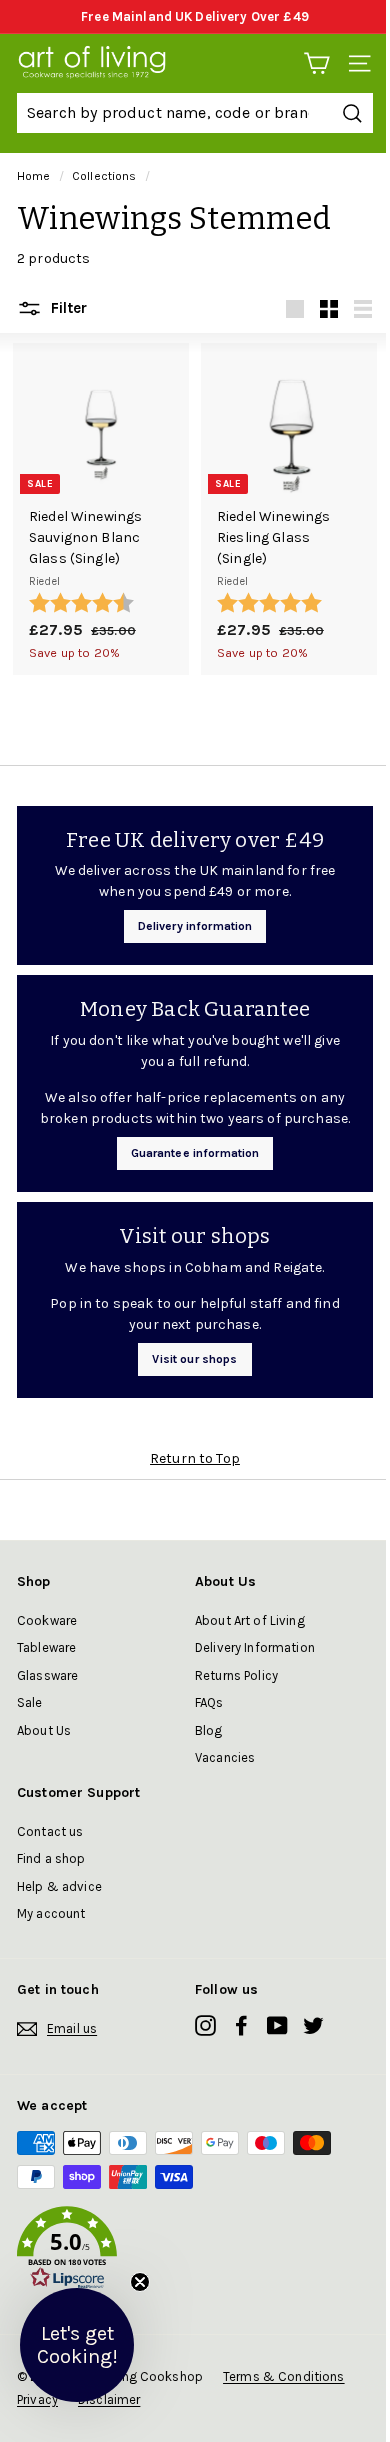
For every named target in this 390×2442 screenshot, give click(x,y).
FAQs (209, 1702)
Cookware (47, 1620)
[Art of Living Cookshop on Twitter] (313, 2025)
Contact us (50, 1831)
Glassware (47, 1675)
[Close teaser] (140, 2282)
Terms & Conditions (284, 2376)
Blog (209, 1730)
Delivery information (195, 926)
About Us (44, 1730)
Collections (104, 176)
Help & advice (59, 1886)
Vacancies (225, 1757)
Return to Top (195, 1458)
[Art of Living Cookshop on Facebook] (241, 2025)
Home (34, 176)
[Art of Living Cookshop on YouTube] (277, 2025)
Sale (30, 1702)
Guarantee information (195, 1153)
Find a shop (51, 1858)
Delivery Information (255, 1647)
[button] (195, 2251)
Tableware (46, 1647)
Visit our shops (194, 1359)
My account (51, 1913)
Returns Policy (236, 1675)
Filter (67, 308)
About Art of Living (250, 1620)
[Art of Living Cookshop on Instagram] (205, 2025)
